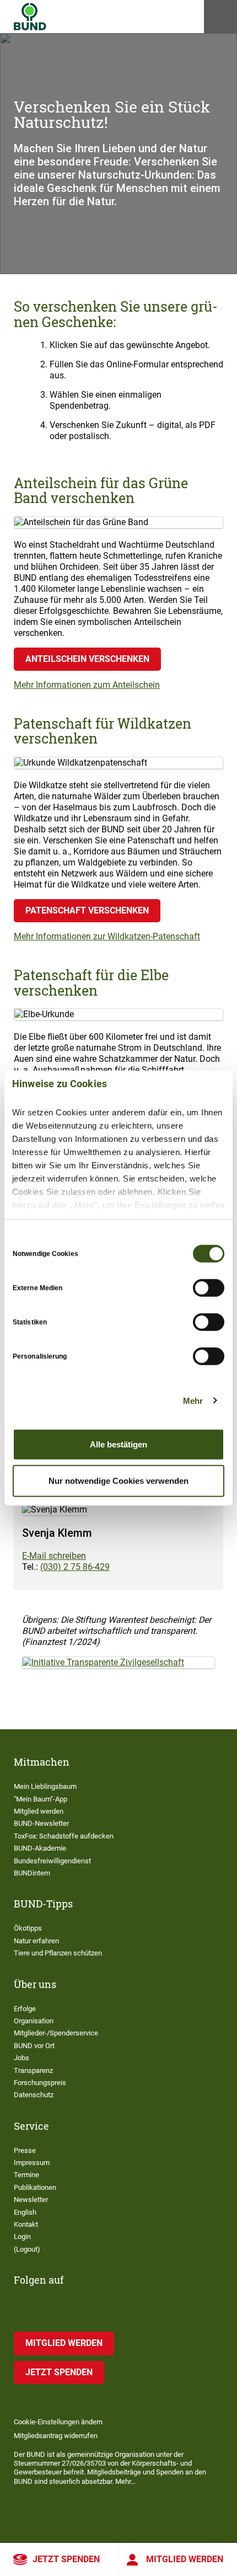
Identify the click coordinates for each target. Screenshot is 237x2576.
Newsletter (31, 2200)
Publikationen (35, 2187)
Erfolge (25, 2009)
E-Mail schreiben (54, 1556)
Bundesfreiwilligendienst (52, 1861)
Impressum (32, 2163)
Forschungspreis (40, 2083)
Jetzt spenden (66, 2559)
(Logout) (27, 2249)
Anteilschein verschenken (87, 659)
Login (22, 2236)
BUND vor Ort (34, 2046)
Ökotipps (28, 1928)
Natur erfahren (36, 1941)
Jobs (21, 2058)
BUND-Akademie (40, 1848)
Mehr (193, 1400)
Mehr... (125, 2481)
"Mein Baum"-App (41, 1799)
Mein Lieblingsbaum (45, 1786)
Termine (26, 2175)
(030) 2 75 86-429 (75, 1567)
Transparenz (33, 2070)
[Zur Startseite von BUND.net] (30, 17)
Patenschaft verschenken (87, 910)
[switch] (209, 1288)
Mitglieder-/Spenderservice (56, 2033)
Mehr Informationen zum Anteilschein (87, 685)
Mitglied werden (185, 2559)
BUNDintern (32, 1873)
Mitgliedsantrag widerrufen (56, 2436)
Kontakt (26, 2224)
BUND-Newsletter (41, 1823)
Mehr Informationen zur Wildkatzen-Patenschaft (107, 936)
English (25, 2212)
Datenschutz (34, 2095)
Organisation (34, 2021)
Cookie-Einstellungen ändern (58, 2422)
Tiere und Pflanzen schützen (58, 1953)
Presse (25, 2150)
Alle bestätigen (118, 1444)
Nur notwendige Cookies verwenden (118, 1480)
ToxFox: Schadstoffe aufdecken (64, 1836)
